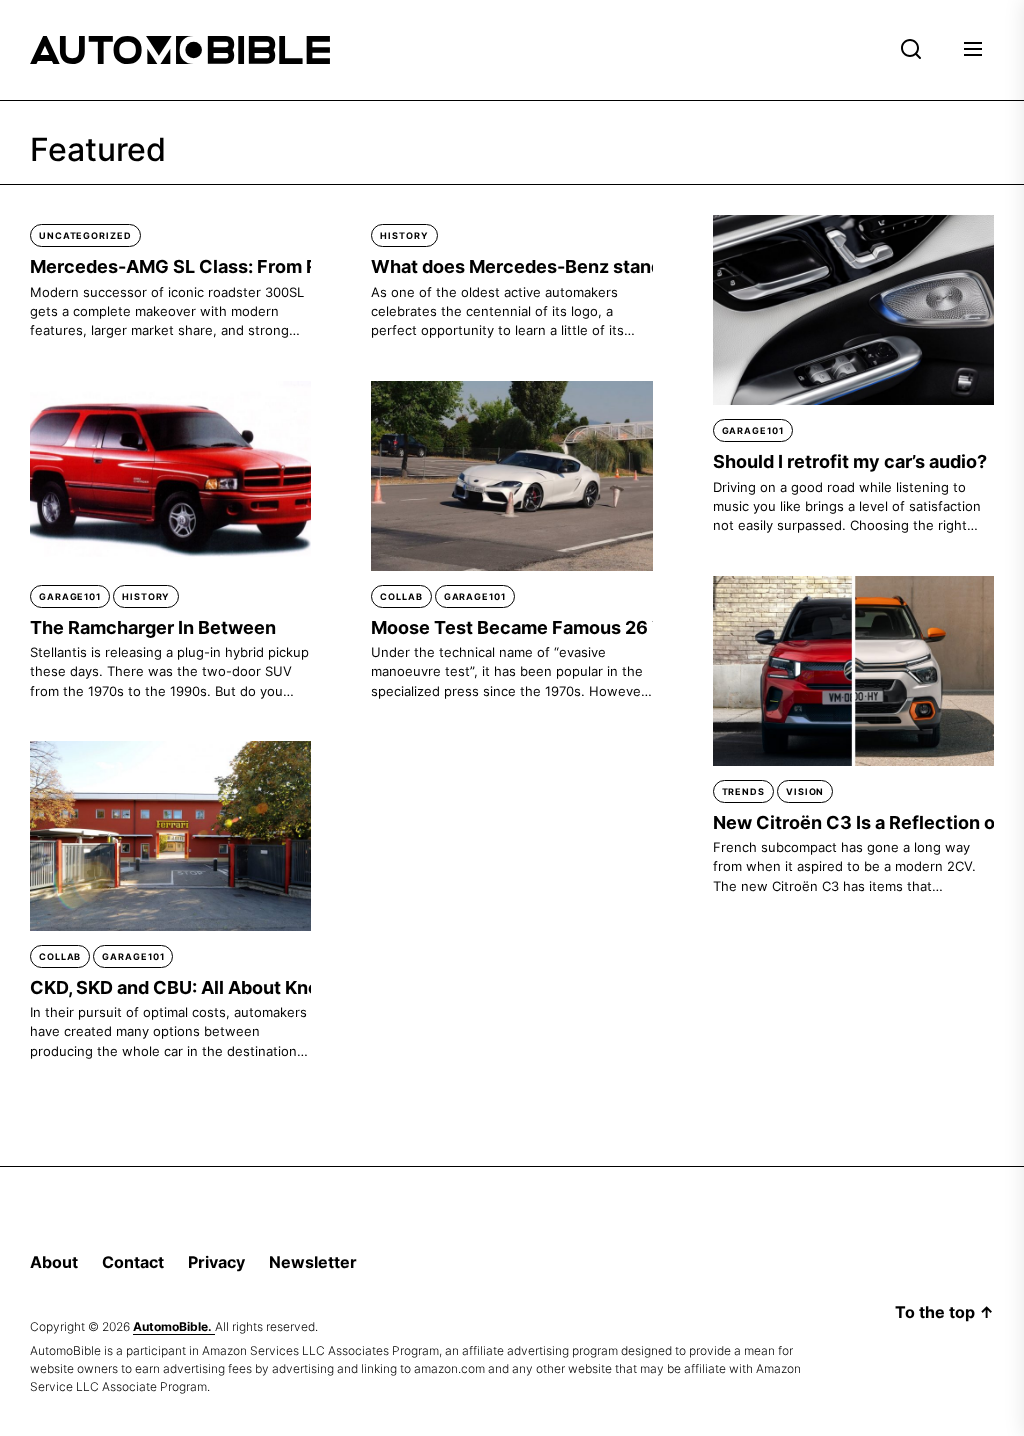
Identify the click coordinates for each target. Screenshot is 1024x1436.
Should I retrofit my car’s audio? (850, 461)
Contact (133, 1262)
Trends (743, 791)
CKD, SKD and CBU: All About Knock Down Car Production (280, 987)
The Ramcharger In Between (153, 627)
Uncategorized (85, 235)
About (54, 1262)
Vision (805, 791)
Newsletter (313, 1262)
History (404, 235)
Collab (401, 596)
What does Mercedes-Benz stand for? (536, 266)
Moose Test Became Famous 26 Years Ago (555, 627)
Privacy (216, 1262)
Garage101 (753, 430)
